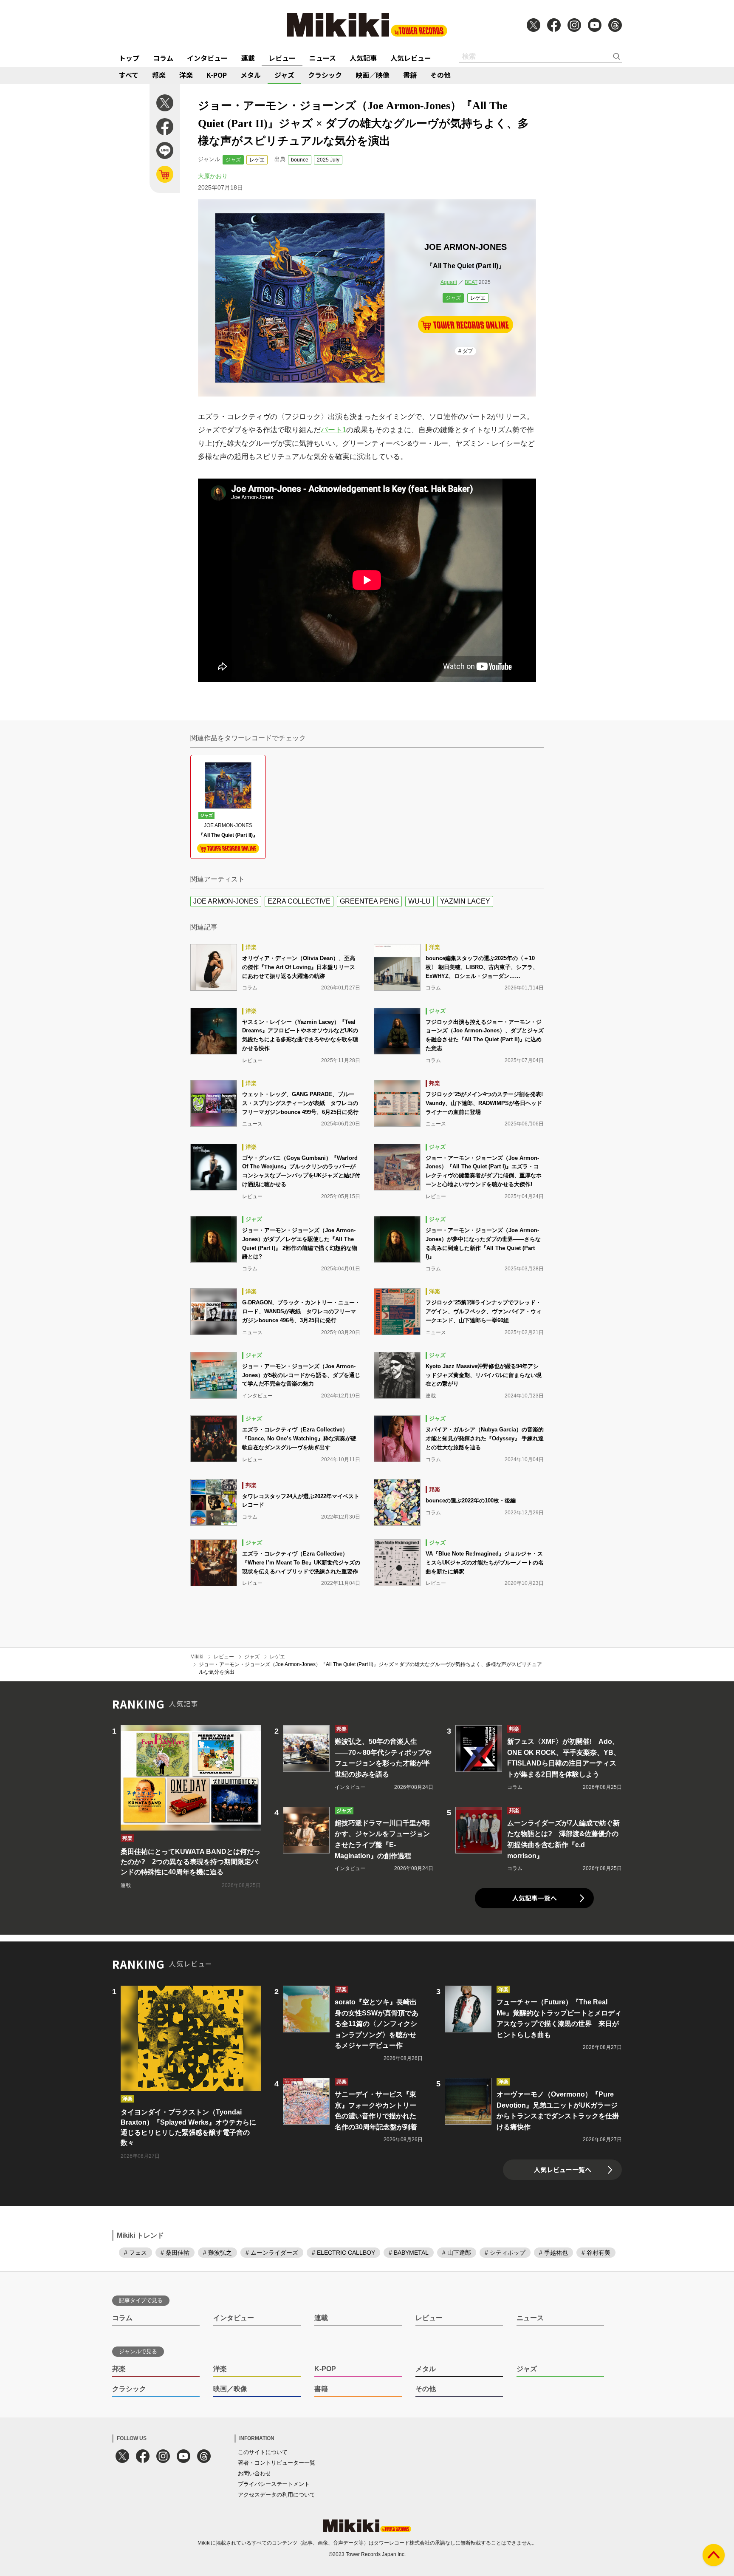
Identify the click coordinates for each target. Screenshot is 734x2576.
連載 (248, 58)
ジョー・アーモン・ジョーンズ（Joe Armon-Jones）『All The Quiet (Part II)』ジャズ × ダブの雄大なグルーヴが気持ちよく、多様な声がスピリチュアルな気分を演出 (370, 1668)
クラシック (325, 75)
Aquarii (449, 282)
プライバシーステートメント (274, 2484)
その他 (440, 75)
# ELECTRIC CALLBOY (343, 2253)
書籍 (410, 75)
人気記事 (363, 58)
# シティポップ (505, 2253)
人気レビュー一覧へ (563, 2169)
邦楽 (159, 75)
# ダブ (466, 351)
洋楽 (186, 75)
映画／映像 (373, 75)
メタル (251, 75)
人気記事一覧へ (535, 1898)
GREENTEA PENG (369, 901)
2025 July (328, 160)
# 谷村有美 (596, 2253)
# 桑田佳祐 (175, 2253)
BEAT (471, 282)
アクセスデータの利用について (277, 2495)
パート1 (333, 430)
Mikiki (197, 1657)
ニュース (323, 58)
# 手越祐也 (553, 2253)
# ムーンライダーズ (272, 2253)
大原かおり (213, 176)
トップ (129, 58)
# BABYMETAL (409, 2253)
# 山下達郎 (457, 2253)
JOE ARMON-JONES (226, 901)
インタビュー (207, 58)
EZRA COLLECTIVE (299, 901)
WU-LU (419, 901)
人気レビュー (411, 58)
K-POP (217, 75)
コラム (163, 58)
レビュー (282, 58)
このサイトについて (263, 2452)
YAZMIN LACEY (465, 901)
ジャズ (284, 75)
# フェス (136, 2253)
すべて (129, 75)
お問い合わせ (254, 2473)
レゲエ (257, 160)
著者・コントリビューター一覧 (277, 2463)
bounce (300, 160)
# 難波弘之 (217, 2253)
